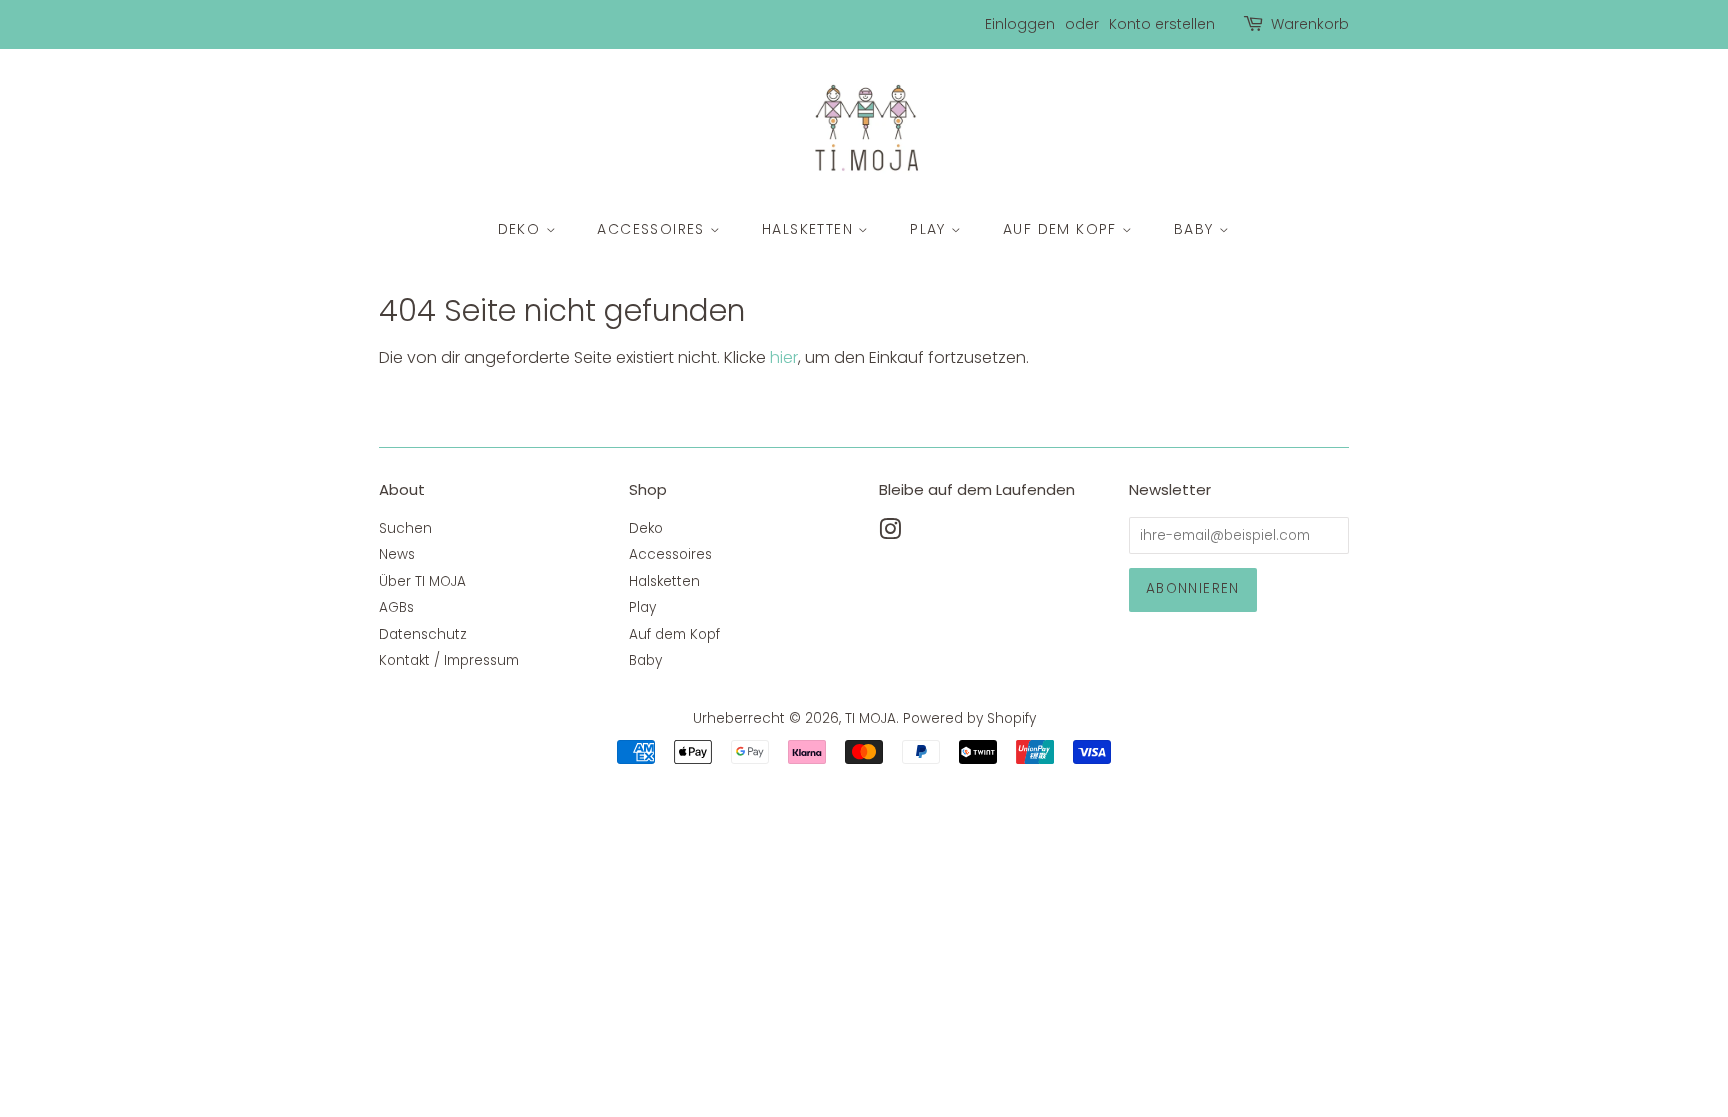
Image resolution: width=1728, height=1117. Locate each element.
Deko (522, 229)
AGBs (396, 607)
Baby (1196, 229)
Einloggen (1020, 24)
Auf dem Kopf (1062, 229)
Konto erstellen (1162, 24)
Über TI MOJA (422, 581)
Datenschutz (423, 634)
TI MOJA (870, 718)
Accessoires (653, 229)
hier (784, 357)
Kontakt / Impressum (449, 660)
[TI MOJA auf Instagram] (890, 533)
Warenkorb (1310, 24)
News (397, 554)
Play (930, 229)
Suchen (405, 528)
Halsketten (810, 229)
